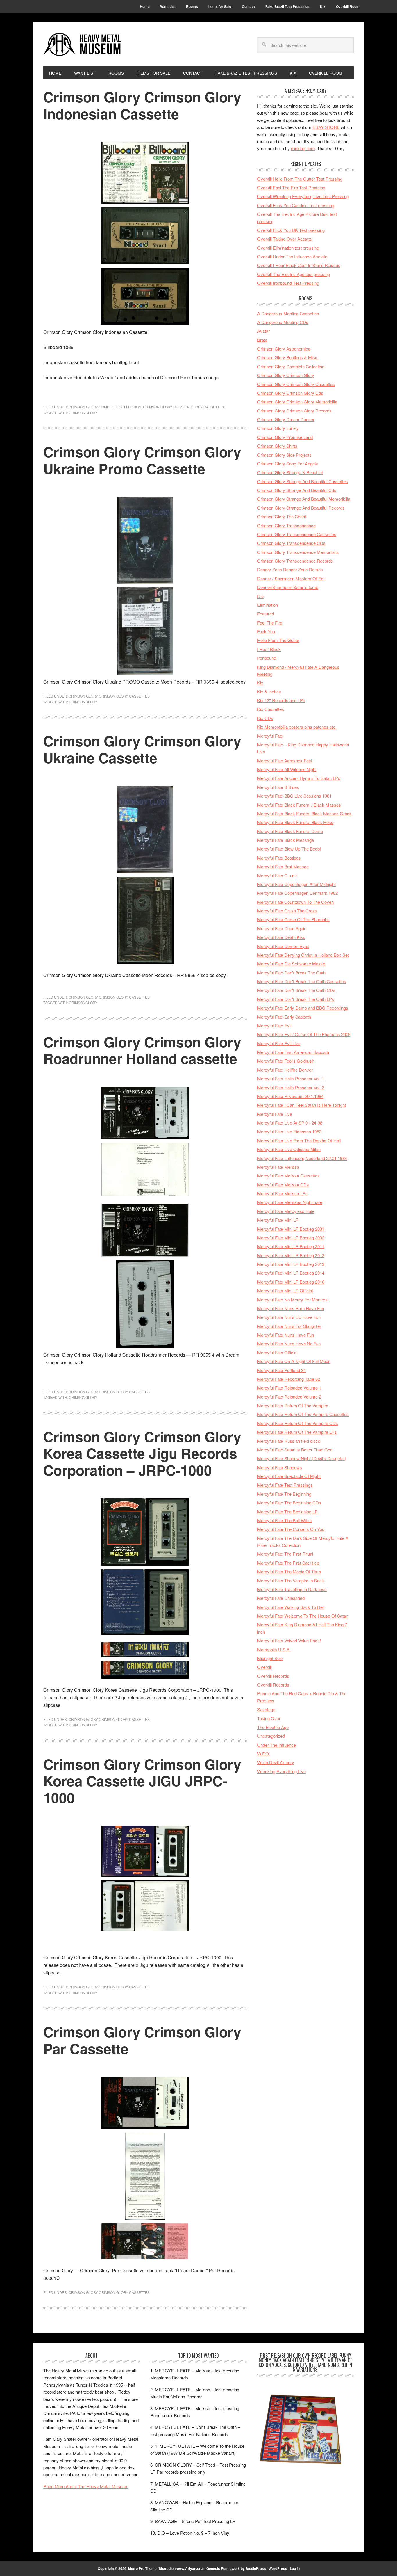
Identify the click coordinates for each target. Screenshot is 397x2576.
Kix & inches (269, 692)
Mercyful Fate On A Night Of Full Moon (294, 1361)
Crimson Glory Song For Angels (288, 464)
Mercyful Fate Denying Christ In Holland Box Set (303, 955)
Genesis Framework (223, 2568)
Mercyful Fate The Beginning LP (287, 1512)
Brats (262, 340)
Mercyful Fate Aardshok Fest (285, 760)
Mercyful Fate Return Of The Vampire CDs (298, 1423)
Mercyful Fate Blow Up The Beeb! (289, 849)
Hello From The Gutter (278, 640)
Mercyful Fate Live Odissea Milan (289, 1149)
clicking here (303, 148)
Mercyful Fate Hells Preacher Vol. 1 (291, 1078)
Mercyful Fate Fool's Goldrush (286, 1061)
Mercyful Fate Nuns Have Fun (286, 1335)
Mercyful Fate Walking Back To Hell (291, 1607)
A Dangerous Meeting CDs (283, 322)
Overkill (264, 1667)
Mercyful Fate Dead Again (282, 928)
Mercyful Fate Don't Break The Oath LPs (296, 999)
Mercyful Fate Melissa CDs (283, 1185)
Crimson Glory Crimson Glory (286, 375)
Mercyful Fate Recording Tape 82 (289, 1379)
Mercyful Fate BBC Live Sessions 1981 (294, 796)
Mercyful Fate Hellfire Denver (285, 1070)
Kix (260, 683)
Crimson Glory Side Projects (284, 455)
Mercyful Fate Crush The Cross (287, 911)
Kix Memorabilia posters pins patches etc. (297, 727)
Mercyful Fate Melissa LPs (282, 1193)
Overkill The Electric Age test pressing (294, 274)
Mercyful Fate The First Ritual (285, 1554)
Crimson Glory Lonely (278, 428)
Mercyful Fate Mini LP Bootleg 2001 (291, 1229)
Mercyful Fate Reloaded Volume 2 (289, 1397)
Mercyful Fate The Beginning (284, 1494)
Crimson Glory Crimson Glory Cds (290, 393)
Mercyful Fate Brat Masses (283, 866)
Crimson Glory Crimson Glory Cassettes (184, 407)
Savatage (266, 1709)
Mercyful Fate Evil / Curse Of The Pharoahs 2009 (304, 1034)
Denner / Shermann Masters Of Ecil (291, 578)
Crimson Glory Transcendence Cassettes (297, 534)
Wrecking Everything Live (281, 1771)
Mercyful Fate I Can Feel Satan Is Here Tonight (302, 1105)
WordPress (278, 2568)
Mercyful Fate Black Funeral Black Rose (295, 822)
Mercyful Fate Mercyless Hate (286, 1211)
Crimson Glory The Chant (282, 516)
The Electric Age (273, 1727)
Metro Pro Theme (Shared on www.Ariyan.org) (166, 2568)
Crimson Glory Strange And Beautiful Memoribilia (304, 499)
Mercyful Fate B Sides (278, 787)
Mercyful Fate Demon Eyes (283, 946)
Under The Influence (277, 1745)
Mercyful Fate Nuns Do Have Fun (289, 1317)
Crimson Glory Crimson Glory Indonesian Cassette (142, 105)
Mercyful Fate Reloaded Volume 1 (289, 1388)
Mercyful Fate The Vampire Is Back (291, 1580)
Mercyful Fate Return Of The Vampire (293, 1405)
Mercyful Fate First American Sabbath (293, 1052)
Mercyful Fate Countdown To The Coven (295, 902)
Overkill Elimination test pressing (288, 248)
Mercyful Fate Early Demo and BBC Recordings (303, 1008)
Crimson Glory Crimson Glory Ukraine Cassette (142, 749)
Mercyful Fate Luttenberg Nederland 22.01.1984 (302, 1158)
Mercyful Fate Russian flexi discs (289, 1441)
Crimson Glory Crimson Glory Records (294, 411)
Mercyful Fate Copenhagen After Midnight (296, 884)
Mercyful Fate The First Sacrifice (288, 1563)
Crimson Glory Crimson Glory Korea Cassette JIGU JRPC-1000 (142, 1781)
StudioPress (256, 2568)
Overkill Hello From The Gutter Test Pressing (300, 179)
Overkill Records (273, 1676)
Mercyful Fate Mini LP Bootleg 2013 (291, 1264)
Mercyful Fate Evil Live (279, 1043)
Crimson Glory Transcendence (286, 525)
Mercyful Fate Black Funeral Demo (290, 831)
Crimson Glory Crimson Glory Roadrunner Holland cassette (142, 1050)
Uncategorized (271, 1736)
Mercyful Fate (270, 736)
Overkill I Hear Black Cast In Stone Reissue (299, 265)
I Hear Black (269, 649)
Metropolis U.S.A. (274, 1649)
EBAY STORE (326, 127)
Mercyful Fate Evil (274, 1025)
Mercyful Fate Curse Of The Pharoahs (293, 919)
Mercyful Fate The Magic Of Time (289, 1571)
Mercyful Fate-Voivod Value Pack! (289, 1640)
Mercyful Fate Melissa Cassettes (288, 1176)
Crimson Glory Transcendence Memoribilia (298, 552)
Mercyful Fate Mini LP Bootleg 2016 (291, 1282)
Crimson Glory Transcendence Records (295, 561)
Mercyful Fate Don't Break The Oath (291, 973)
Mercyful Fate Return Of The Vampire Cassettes (303, 1414)
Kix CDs (265, 718)
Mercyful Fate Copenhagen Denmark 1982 (297, 893)
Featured (266, 614)
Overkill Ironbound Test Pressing (288, 283)
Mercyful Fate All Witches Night (287, 769)
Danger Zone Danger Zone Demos (290, 569)
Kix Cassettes (271, 709)
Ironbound (267, 658)
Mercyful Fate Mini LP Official (285, 1290)
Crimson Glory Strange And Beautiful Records (301, 508)
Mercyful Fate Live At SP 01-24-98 (290, 1123)
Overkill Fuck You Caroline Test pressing (296, 205)
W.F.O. (264, 1754)
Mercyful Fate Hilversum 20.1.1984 (290, 1096)
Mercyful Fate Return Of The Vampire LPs (297, 1432)
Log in (295, 2568)
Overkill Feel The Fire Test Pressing (291, 187)
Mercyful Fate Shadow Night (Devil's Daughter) (302, 1458)
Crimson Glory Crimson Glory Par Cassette (142, 2040)
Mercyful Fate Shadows (280, 1467)
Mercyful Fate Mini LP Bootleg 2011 (291, 1246)
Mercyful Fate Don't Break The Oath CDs (296, 990)
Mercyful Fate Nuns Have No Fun (289, 1343)
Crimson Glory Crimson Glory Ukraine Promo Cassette (142, 460)
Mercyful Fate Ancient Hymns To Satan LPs (299, 778)
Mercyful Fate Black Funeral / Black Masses (299, 805)
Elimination (268, 605)
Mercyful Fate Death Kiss (281, 937)
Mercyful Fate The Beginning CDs (289, 1503)
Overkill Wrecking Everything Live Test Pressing (303, 196)
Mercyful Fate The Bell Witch (284, 1520)
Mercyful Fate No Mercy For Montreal (293, 1299)
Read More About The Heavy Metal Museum (86, 2486)
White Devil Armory (276, 1762)
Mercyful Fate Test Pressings (285, 1485)
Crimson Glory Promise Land (285, 437)
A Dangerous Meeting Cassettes (288, 313)
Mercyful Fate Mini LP (278, 1220)
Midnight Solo (270, 1658)
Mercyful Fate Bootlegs (279, 858)
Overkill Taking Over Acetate (285, 239)
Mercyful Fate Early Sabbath (284, 1017)
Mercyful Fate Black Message (286, 840)
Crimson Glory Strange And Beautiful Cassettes (303, 481)
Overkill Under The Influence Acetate (292, 256)
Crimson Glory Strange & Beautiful (290, 472)
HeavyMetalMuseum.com (83, 44)
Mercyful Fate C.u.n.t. (278, 875)
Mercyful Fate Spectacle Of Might (289, 1476)
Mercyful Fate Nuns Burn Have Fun (291, 1308)
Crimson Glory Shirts (277, 446)
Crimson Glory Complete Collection (105, 407)
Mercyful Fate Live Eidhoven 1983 (289, 1131)
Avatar (263, 331)
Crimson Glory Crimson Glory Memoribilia (297, 402)
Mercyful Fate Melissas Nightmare (290, 1202)
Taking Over (269, 1718)
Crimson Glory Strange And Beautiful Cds (297, 490)
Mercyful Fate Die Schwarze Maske (291, 964)
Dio (260, 596)
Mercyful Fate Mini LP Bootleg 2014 (291, 1273)
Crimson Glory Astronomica (284, 349)
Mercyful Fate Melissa (278, 1167)
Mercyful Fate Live (275, 1114)
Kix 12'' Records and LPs (281, 700)
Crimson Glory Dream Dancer (286, 419)
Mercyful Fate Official (277, 1352)
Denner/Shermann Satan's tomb (288, 587)
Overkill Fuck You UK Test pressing (291, 230)
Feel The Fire (270, 623)
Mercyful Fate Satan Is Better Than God (295, 1450)
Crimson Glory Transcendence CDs (291, 543)
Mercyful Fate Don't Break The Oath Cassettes (302, 981)
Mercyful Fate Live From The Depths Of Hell (299, 1140)
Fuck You (266, 631)
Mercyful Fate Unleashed (281, 1598)
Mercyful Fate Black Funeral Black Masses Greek (304, 813)
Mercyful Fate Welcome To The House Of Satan (303, 1616)
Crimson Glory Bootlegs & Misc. (288, 357)
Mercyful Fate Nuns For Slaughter (289, 1326)
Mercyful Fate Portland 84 (281, 1370)
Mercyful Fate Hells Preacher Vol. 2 (291, 1087)
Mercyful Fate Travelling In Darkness (292, 1589)
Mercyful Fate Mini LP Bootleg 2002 (291, 1238)
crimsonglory (83, 413)
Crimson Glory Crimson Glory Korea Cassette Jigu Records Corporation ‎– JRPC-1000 (142, 1453)
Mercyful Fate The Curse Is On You (291, 1529)
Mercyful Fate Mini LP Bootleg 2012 (291, 1255)
